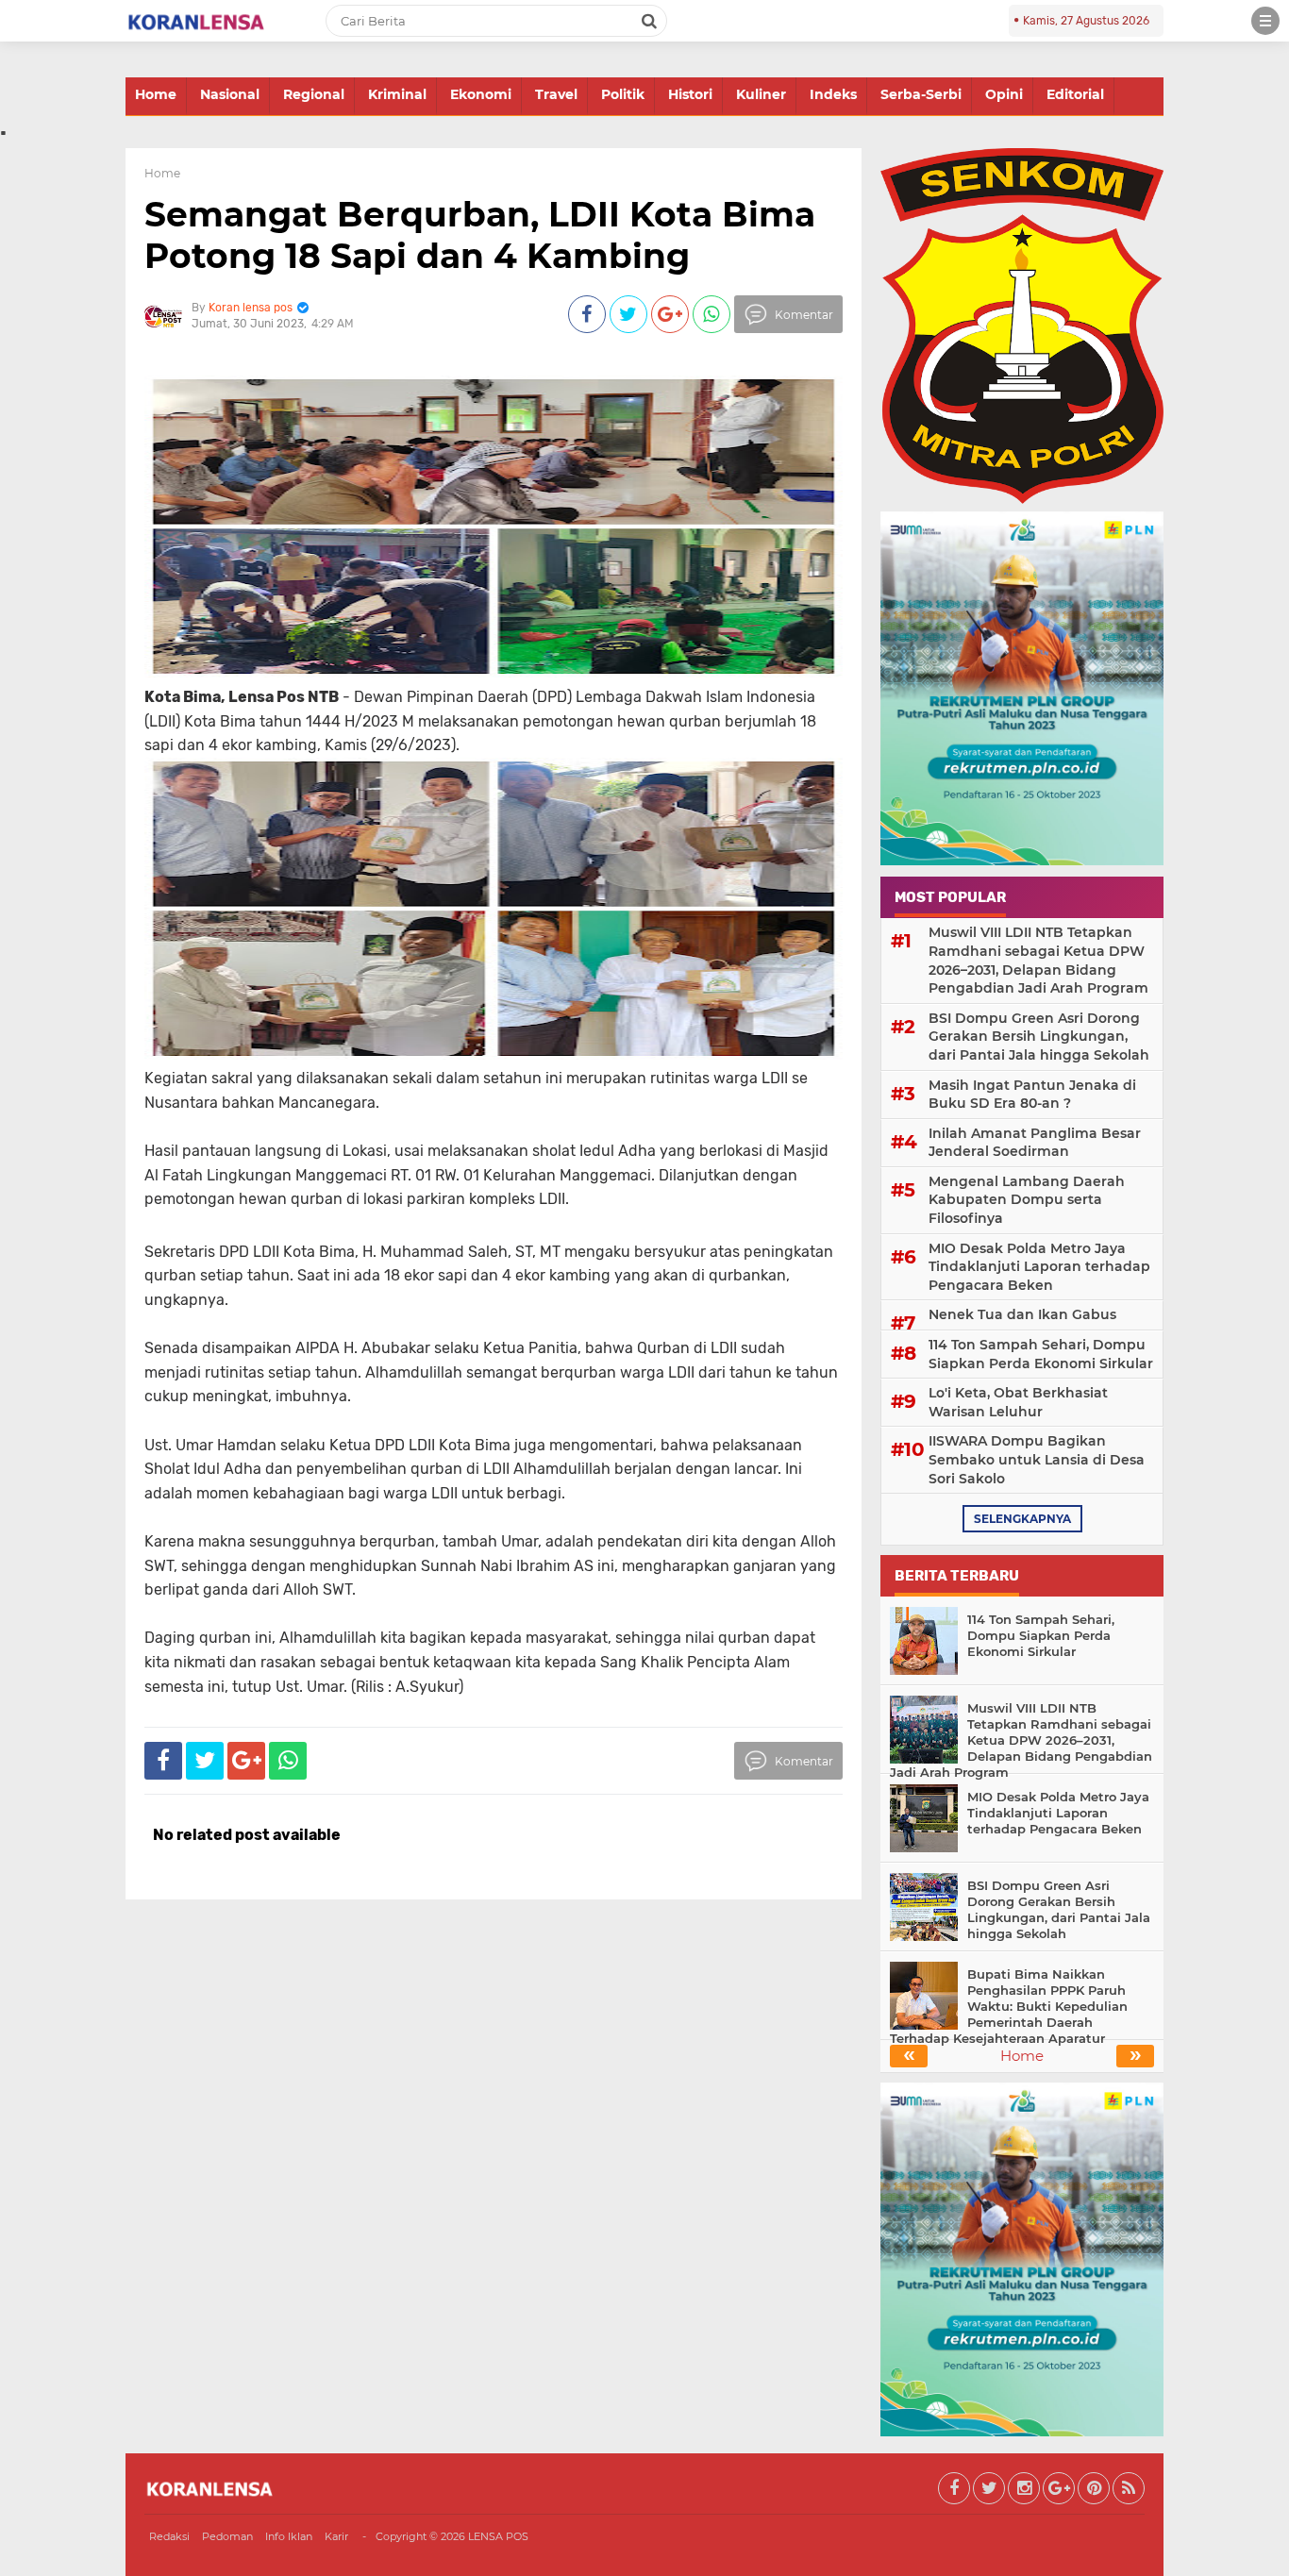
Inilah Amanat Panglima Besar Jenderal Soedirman (1035, 1143)
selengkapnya (1022, 1519)
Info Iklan (289, 2536)
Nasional (230, 94)
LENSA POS (498, 2536)
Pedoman (227, 2536)
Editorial (1075, 94)
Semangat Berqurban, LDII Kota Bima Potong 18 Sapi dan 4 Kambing (480, 234)
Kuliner (761, 94)
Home (156, 94)
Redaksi (169, 2536)
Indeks (833, 94)
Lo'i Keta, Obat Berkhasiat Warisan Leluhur (1018, 1402)
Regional (314, 94)
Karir (336, 2536)
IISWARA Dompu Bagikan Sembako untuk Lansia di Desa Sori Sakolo (1037, 1459)
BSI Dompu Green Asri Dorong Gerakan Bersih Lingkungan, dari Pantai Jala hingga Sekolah (1039, 1037)
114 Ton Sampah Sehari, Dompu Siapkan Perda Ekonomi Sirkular (1041, 1354)
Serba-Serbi (921, 94)
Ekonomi (481, 94)
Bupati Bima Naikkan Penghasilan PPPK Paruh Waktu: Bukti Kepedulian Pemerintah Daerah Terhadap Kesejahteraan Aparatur (1009, 2006)
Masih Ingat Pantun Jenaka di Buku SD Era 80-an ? (1032, 1095)
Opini (1004, 94)
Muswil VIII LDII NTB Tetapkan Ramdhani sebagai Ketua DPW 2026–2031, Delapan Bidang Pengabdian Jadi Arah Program (1038, 960)
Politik (623, 94)
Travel (556, 94)
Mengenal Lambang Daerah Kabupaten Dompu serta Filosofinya (1027, 1200)
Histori (690, 94)
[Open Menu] (1265, 21)
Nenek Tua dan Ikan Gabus (1022, 1314)
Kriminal (397, 94)
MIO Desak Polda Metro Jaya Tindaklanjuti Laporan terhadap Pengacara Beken (1039, 1267)
